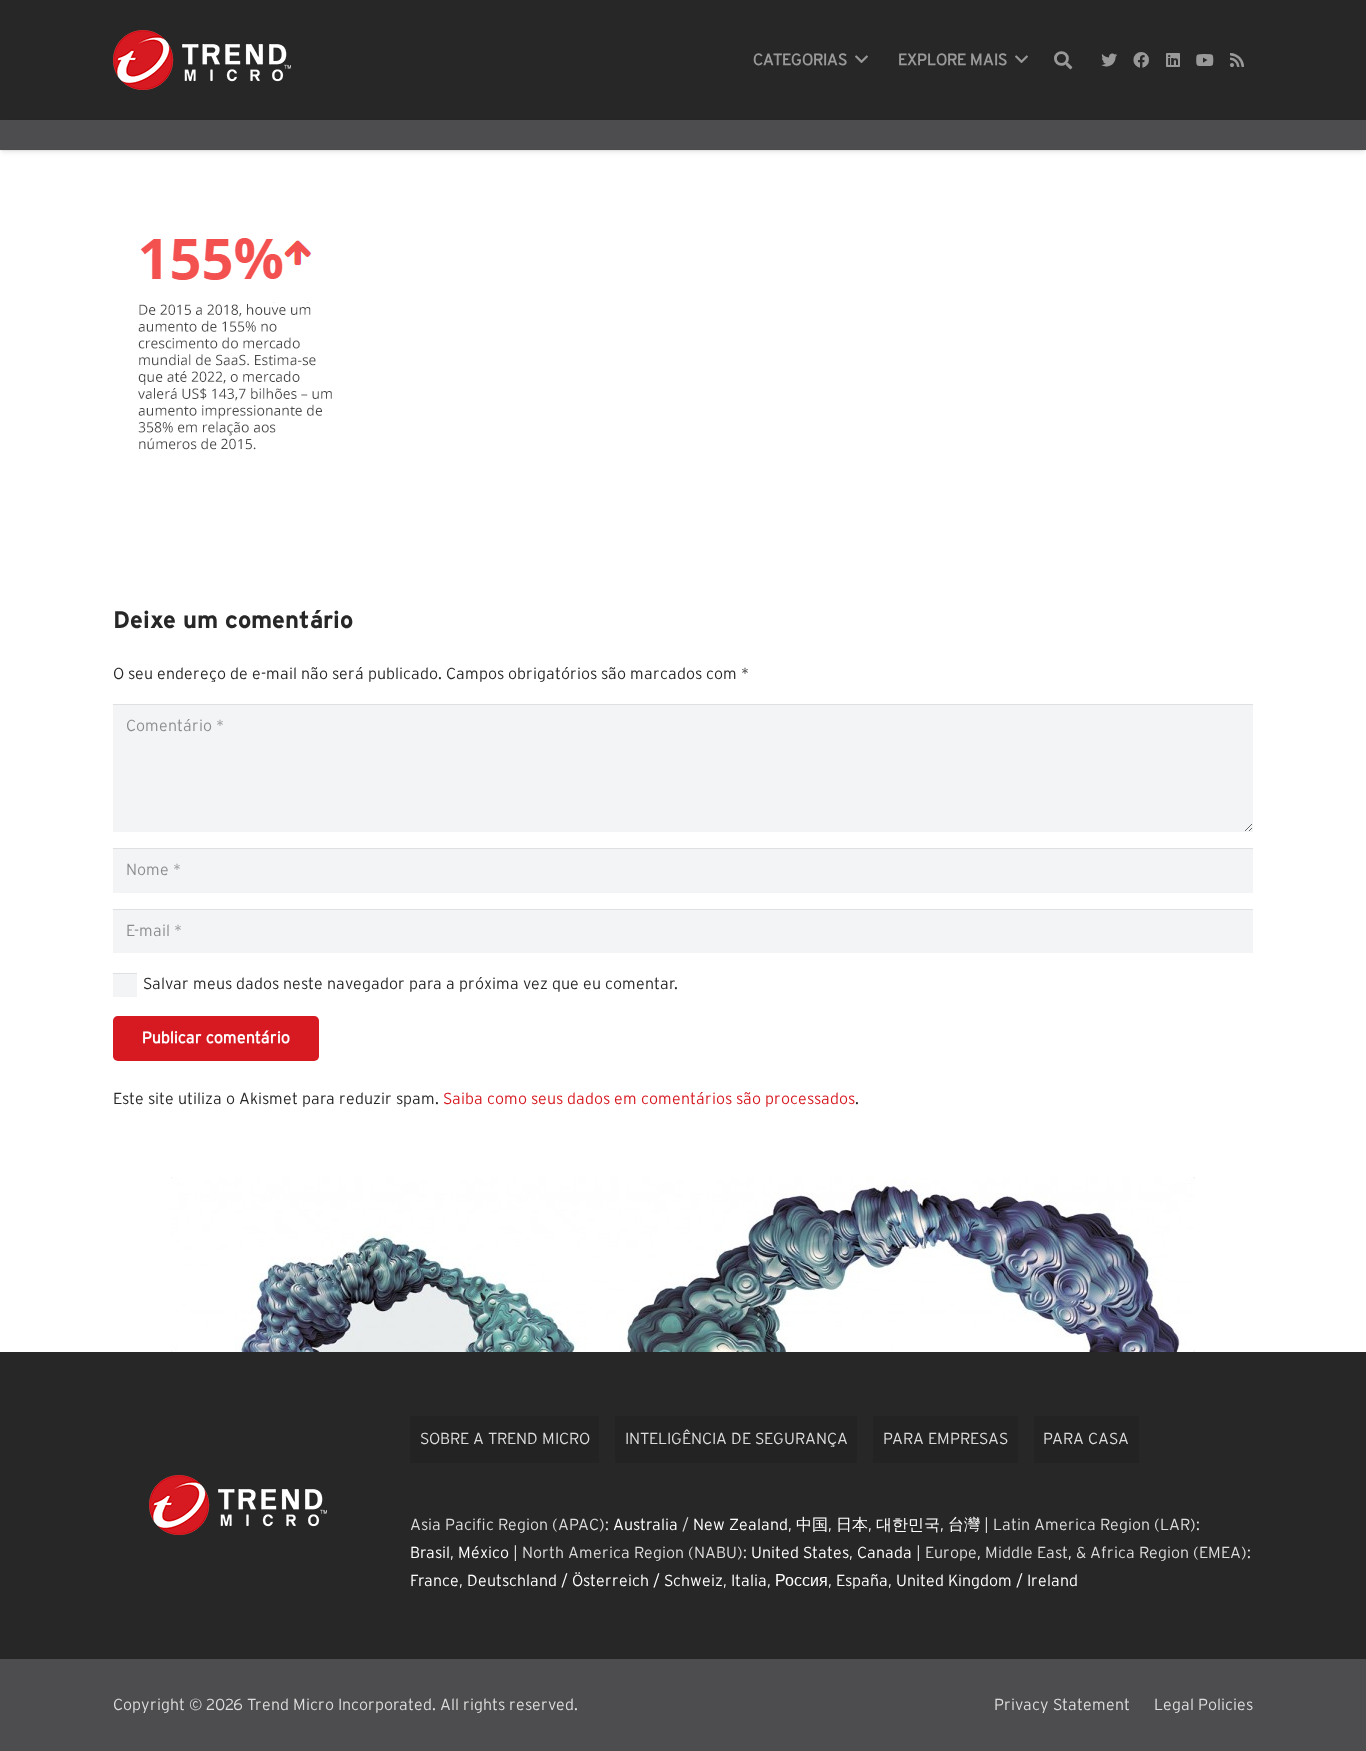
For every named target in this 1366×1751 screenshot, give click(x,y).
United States (800, 1553)
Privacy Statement (1062, 1705)
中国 (812, 1525)
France (434, 1581)
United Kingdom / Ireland (987, 1581)
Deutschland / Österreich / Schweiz (595, 1581)
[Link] (202, 60)
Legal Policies (1203, 1705)
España (862, 1581)
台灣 (964, 1525)
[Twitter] (1109, 60)
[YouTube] (1205, 60)
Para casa (1086, 1439)
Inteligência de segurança (736, 1439)
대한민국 (908, 1525)
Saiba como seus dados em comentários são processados (649, 1099)
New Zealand (740, 1525)
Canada (884, 1553)
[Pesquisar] (1063, 60)
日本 (852, 1525)
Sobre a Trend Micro (505, 1439)
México (483, 1553)
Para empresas (945, 1439)
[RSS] (1237, 60)
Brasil (430, 1553)
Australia (645, 1525)
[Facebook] (1141, 60)
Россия (801, 1581)
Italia (749, 1581)
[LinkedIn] (1173, 60)
